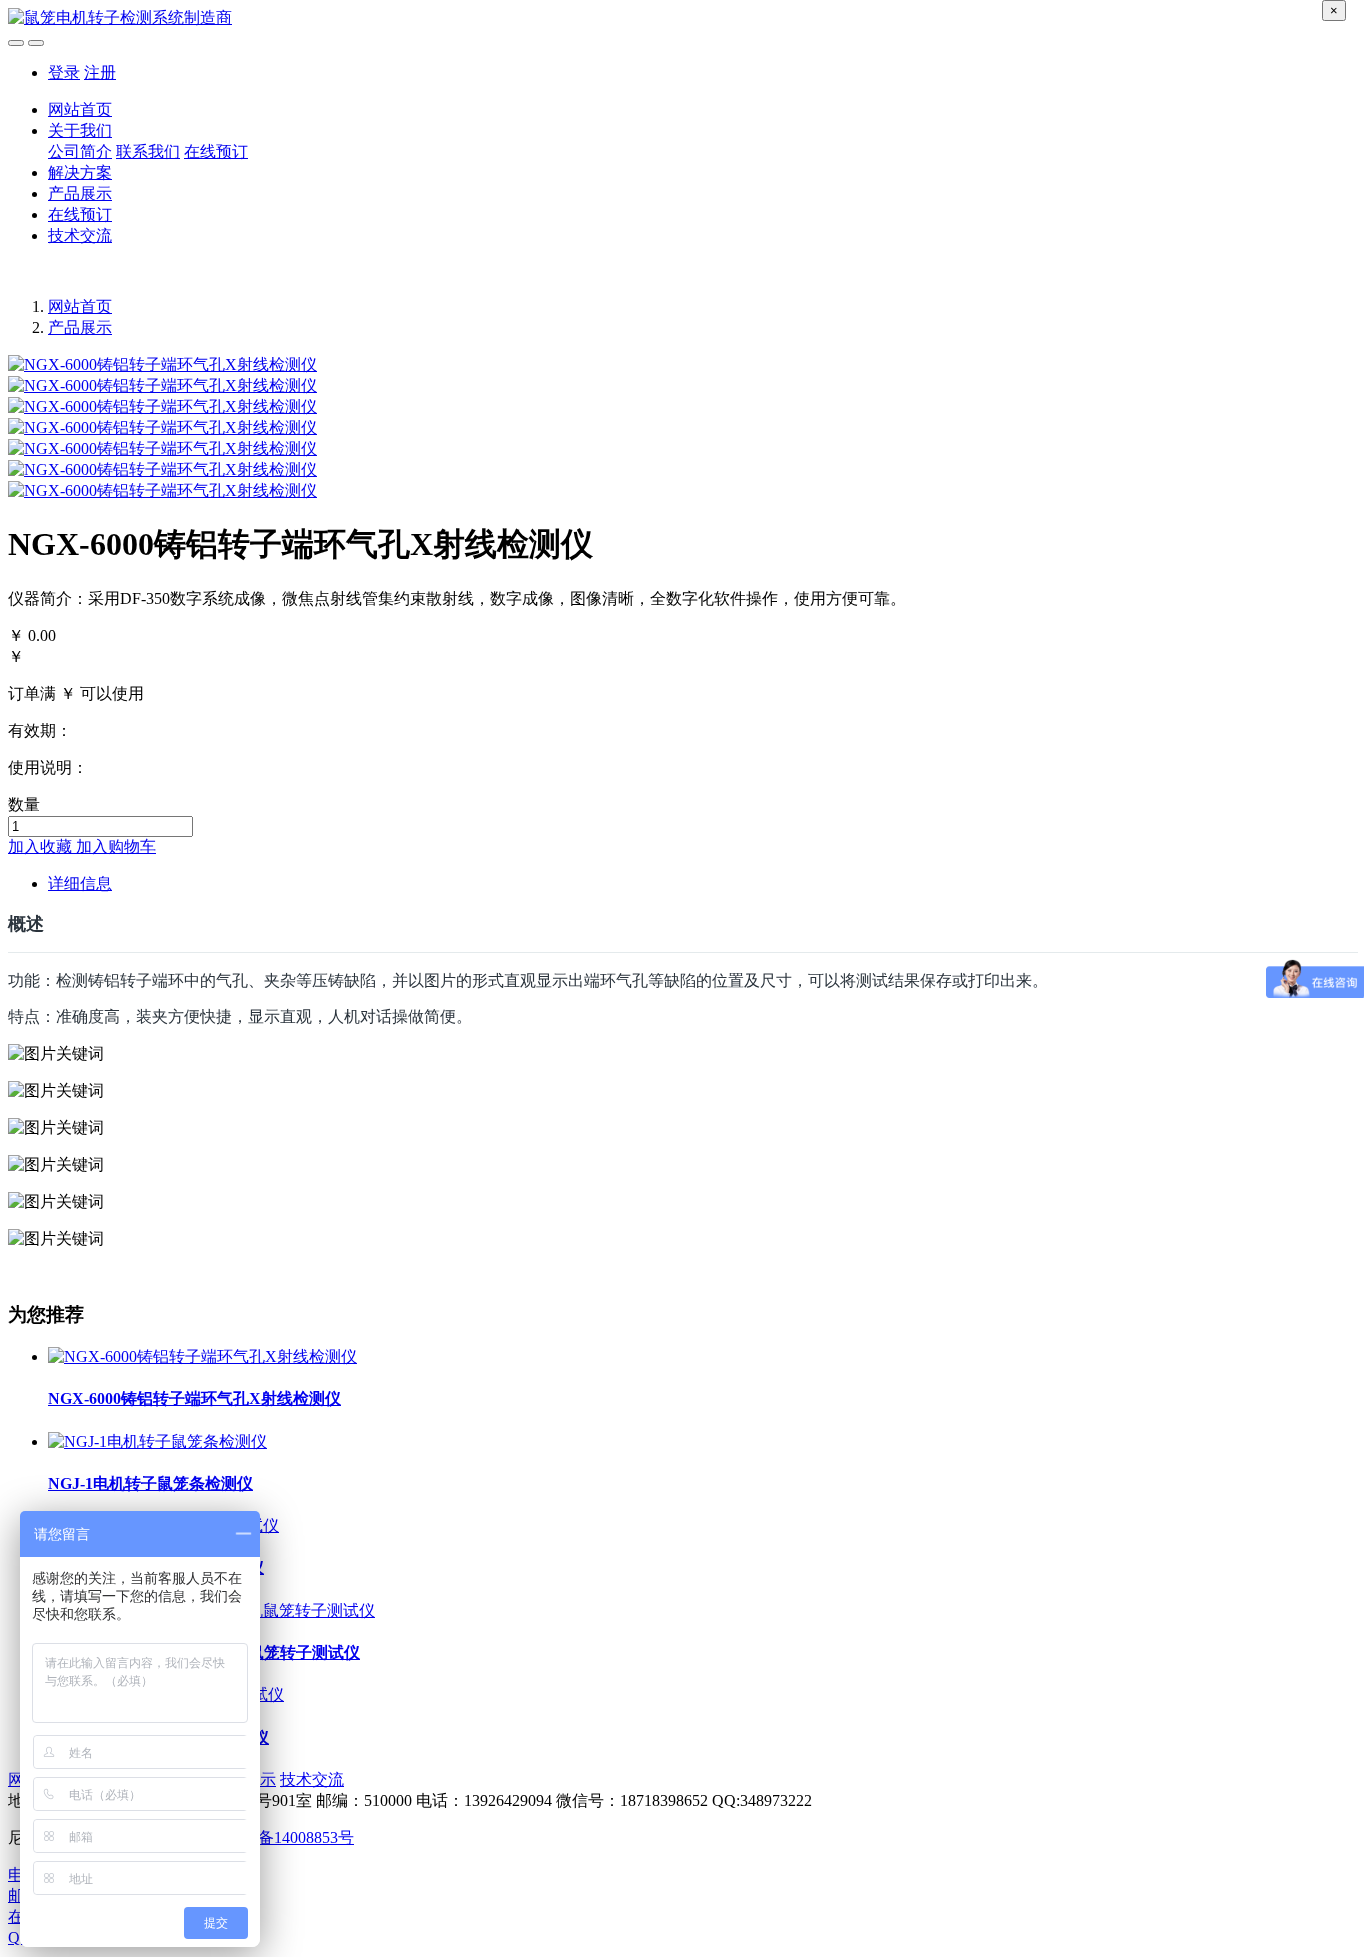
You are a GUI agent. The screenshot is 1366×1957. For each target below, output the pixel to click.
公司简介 (80, 151)
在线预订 (216, 151)
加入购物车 (116, 846)
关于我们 (80, 130)
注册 (100, 72)
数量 (24, 804)
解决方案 (80, 172)
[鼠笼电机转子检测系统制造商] (683, 18)
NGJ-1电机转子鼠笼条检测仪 (150, 1483)
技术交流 (80, 235)
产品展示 (80, 193)
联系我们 (148, 151)
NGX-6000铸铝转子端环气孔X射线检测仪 (194, 1398)
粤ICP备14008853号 (285, 1837)
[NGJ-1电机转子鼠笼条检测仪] (157, 1441)
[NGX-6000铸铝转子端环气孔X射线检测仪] (202, 1356)
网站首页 (80, 109)
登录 (64, 72)
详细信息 (80, 883)
